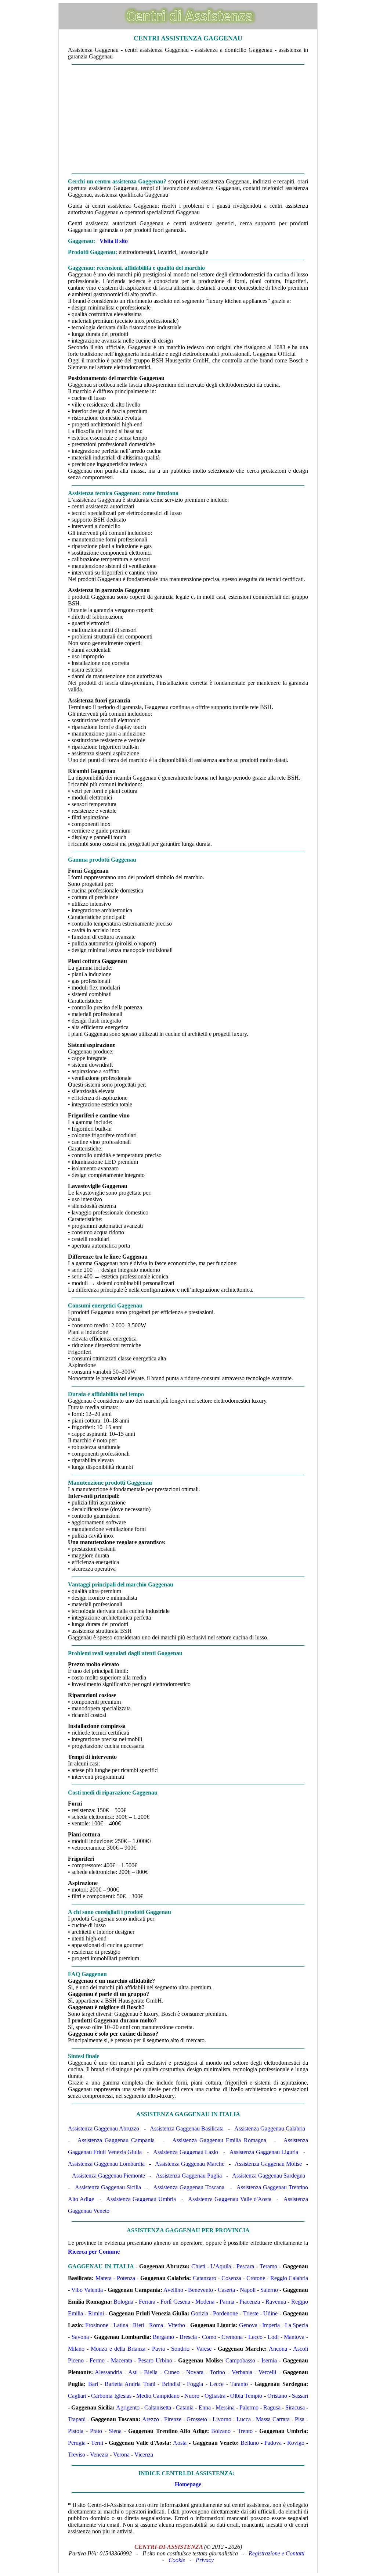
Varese (204, 2349)
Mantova (294, 2337)
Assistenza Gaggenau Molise (268, 2164)
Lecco (255, 2337)
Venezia (99, 2455)
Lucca (244, 2419)
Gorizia (200, 2313)
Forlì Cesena (175, 2302)
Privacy (205, 2560)
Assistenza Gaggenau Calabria (270, 2128)
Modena (205, 2302)
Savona (80, 2337)
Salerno (269, 2290)
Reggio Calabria (289, 2278)
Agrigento (128, 2407)
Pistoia (76, 2431)
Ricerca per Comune (94, 2252)
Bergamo (163, 2337)
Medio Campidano (158, 2396)
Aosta (180, 2443)
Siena (115, 2431)
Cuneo (172, 2372)
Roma (156, 2325)
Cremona (232, 2337)
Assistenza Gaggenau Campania (116, 2140)
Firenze (173, 2419)
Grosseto (197, 2419)
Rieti (138, 2325)
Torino (217, 2372)
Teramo (268, 2266)
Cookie (177, 2560)
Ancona (278, 2349)
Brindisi (171, 2384)
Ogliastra (215, 2396)
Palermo (249, 2407)
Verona (121, 2455)
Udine (270, 2313)
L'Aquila (221, 2266)
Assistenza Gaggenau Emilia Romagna (219, 2140)
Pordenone (225, 2313)
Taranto (239, 2384)
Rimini (96, 2313)
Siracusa (295, 2407)
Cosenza (231, 2278)
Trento (245, 2431)
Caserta (226, 2290)
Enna (205, 2407)
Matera (104, 2278)
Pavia (158, 2349)
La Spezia (297, 2325)
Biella (151, 2372)
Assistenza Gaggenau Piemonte (109, 2176)
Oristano (277, 2396)
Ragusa (272, 2407)
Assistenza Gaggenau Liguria (264, 2152)
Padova (273, 2443)
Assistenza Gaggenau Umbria (141, 2199)
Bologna (123, 2302)
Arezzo (151, 2419)
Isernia (269, 2360)
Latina (121, 2325)
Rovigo (296, 2443)
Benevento (200, 2290)
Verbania (242, 2372)
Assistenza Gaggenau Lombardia (106, 2164)
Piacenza (250, 2302)
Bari (93, 2384)
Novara (195, 2372)
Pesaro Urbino (155, 2360)
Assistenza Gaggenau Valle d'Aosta (230, 2199)
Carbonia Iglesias (111, 2396)
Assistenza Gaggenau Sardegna (269, 2176)
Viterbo (176, 2325)
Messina (225, 2407)
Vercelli (267, 2372)
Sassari (300, 2396)
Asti (133, 2372)
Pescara (245, 2266)
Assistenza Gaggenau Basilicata (187, 2128)
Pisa (300, 2419)
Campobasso (240, 2360)
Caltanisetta (158, 2407)
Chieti (198, 2266)
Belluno (250, 2443)
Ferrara (147, 2302)
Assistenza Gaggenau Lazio (186, 2152)
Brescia (188, 2337)
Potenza (126, 2278)
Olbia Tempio (246, 2396)
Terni (97, 2443)
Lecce (217, 2384)
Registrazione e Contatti (276, 2553)
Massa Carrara (273, 2419)
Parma (227, 2302)
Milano (76, 2349)
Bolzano (221, 2431)
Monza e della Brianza (118, 2349)
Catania (185, 2407)
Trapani (77, 2419)
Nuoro (192, 2396)
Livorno (222, 2419)
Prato (96, 2431)
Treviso (77, 2455)
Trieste (251, 2313)
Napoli (248, 2290)
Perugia (77, 2443)
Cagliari (77, 2396)
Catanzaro (205, 2278)
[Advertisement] (188, 119)
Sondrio (180, 2349)
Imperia (271, 2325)
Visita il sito (114, 241)
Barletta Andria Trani (130, 2384)
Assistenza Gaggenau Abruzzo (104, 2128)
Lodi (273, 2337)
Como (209, 2337)
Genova (248, 2325)
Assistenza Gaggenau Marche (189, 2164)
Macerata (122, 2360)
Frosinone (97, 2325)
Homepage (188, 2484)
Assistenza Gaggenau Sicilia (108, 2187)
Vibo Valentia (87, 2290)
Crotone (256, 2278)
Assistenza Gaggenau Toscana (189, 2187)
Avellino (173, 2290)
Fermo (97, 2360)
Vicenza (144, 2455)
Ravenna (276, 2302)
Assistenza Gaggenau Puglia (189, 2176)
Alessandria (108, 2372)
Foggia (195, 2384)
